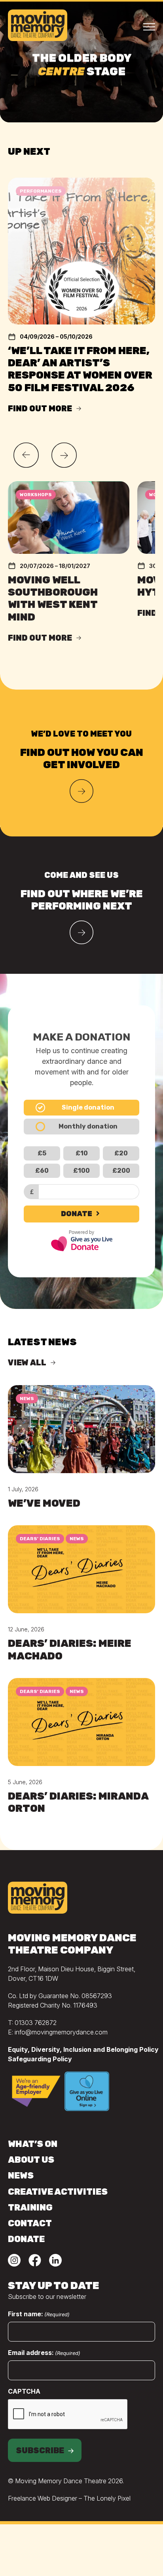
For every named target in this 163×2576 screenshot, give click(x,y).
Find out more (40, 409)
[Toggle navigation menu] (149, 26)
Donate (77, 1214)
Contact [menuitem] (30, 2223)
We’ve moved (44, 1503)
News (27, 1399)
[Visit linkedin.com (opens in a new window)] (55, 2262)
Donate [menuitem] (26, 2239)
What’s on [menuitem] (33, 2144)
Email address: (44, 2353)
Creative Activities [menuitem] (58, 2192)
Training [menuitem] (30, 2208)
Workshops (36, 495)
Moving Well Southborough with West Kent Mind (53, 599)
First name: (39, 2314)
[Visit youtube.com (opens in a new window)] (14, 2262)
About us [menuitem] (31, 2160)
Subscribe (40, 2450)
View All (27, 1363)
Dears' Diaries (40, 1539)
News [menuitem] (21, 2176)
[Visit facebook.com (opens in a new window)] (35, 2262)
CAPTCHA (24, 2391)
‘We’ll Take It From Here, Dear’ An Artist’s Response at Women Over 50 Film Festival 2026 (80, 369)
